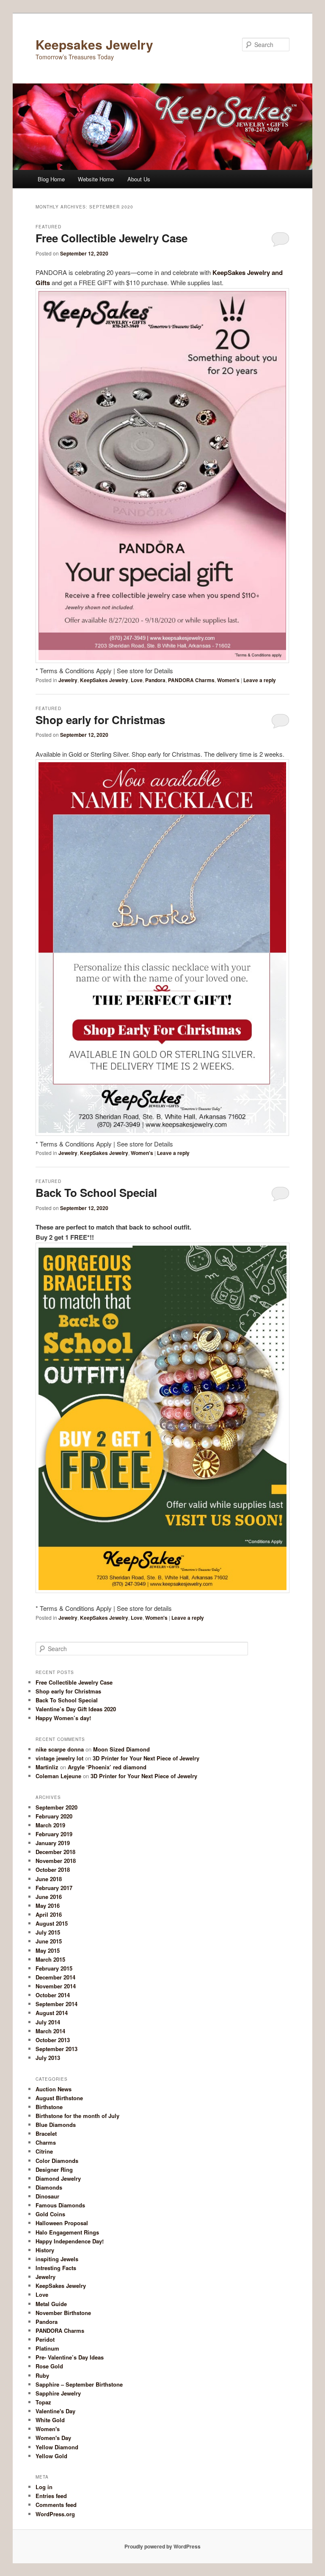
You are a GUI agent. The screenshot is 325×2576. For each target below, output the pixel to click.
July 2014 (48, 2022)
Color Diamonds (57, 2161)
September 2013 (56, 2049)
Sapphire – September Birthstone (79, 2384)
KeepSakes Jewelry (104, 680)
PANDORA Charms (191, 680)
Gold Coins (50, 2214)
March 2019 (50, 1825)
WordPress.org (55, 2514)
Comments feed (56, 2505)
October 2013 (53, 2040)
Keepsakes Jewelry (94, 44)
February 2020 (54, 1816)
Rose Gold (49, 2366)
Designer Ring (54, 2169)
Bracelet (46, 2133)
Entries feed (51, 2496)
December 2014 (55, 1977)
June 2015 (49, 1941)
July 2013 (48, 2058)
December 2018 (55, 1852)
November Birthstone (63, 2313)
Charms (46, 2142)
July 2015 (48, 1932)
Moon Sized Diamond (121, 1749)
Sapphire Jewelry (58, 2393)
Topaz (43, 2402)
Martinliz (47, 1767)
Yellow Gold (51, 2456)
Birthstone (49, 2107)
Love (137, 680)
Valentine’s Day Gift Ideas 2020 (76, 1709)
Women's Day (53, 2438)
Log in (44, 2487)
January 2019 (53, 1843)
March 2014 (50, 2031)
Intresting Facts (56, 2268)
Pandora (155, 680)
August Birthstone (59, 2098)
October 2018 (53, 1870)
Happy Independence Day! (70, 2241)
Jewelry (68, 680)
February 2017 (54, 1888)
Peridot (45, 2339)
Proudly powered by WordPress (162, 2546)
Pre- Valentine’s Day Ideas (70, 2357)
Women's (228, 680)
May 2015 (48, 1950)
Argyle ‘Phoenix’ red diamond (107, 1767)
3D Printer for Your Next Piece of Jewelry (146, 1758)
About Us (139, 179)
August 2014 (52, 2013)
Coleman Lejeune (58, 1776)
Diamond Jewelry (58, 2178)
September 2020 (56, 1807)
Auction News (54, 2089)
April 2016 (49, 1914)
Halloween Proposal (62, 2223)
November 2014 (56, 1986)
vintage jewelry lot (59, 1758)
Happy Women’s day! (63, 1718)
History (45, 2250)
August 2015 (52, 1923)
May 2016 (48, 1906)
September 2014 (56, 2004)
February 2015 (54, 1968)
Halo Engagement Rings (67, 2232)
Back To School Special (96, 1192)
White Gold (50, 2420)
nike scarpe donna (60, 1749)
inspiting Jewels (57, 2259)
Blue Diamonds (56, 2125)
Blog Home (51, 179)
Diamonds (49, 2187)
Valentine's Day (55, 2411)
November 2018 (56, 1861)
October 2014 (53, 1995)
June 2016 (49, 1897)
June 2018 (49, 1879)
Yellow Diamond (57, 2447)
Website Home (96, 179)
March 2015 (50, 1959)
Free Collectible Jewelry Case (112, 238)
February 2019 (54, 1834)
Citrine (44, 2151)
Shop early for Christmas (100, 720)
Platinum (47, 2348)
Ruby (42, 2375)
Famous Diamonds (60, 2205)
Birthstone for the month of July (77, 2116)
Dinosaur (47, 2196)
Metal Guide (51, 2304)
